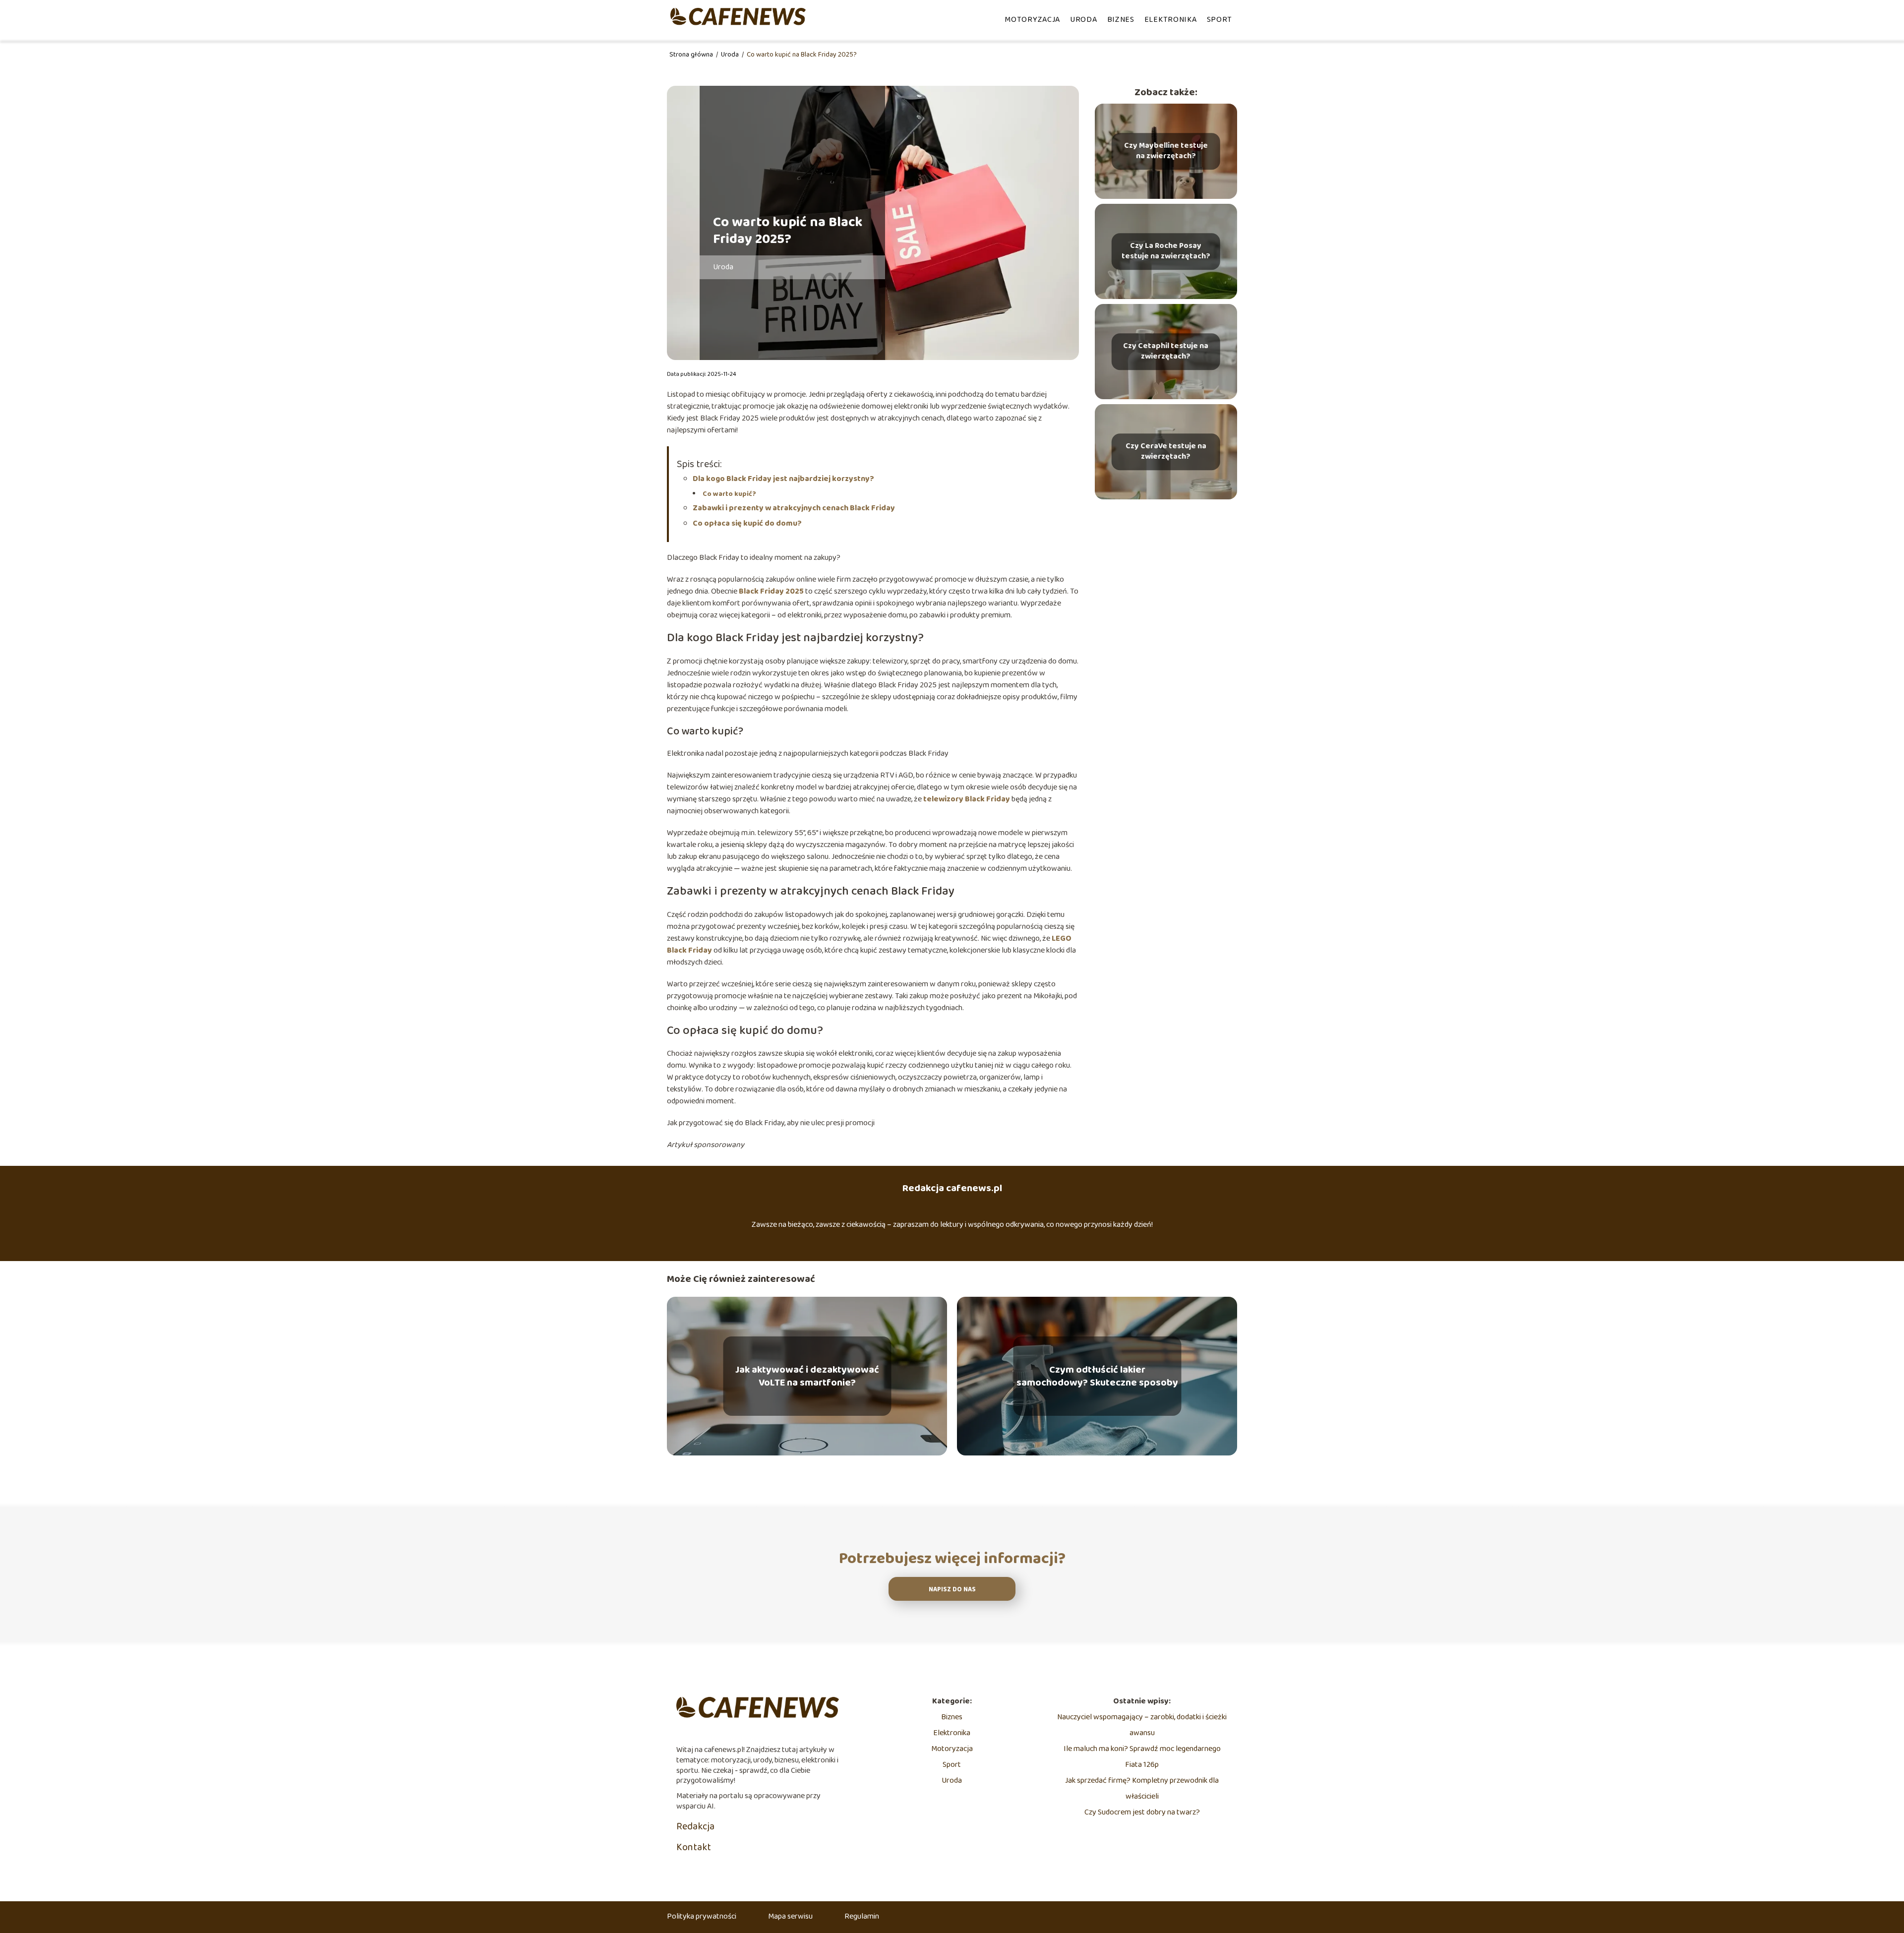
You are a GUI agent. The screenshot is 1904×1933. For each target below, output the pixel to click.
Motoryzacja (1032, 20)
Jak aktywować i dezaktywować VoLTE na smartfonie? (807, 1376)
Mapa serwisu (790, 1916)
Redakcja (695, 1826)
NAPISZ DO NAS (952, 1590)
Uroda (1084, 20)
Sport (1220, 20)
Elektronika (1171, 20)
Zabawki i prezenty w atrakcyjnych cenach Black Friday (794, 508)
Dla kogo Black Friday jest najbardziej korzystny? (783, 479)
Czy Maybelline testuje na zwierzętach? (1166, 151)
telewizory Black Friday (967, 799)
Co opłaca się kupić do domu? (747, 523)
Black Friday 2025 (771, 591)
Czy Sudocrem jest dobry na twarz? (1142, 1812)
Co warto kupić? (729, 494)
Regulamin (862, 1916)
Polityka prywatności (702, 1916)
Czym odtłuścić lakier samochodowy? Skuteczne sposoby (1097, 1376)
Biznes (1121, 20)
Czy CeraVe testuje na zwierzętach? (1166, 452)
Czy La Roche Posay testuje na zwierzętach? (1166, 251)
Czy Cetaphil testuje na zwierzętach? (1166, 352)
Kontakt (694, 1847)
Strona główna (692, 55)
